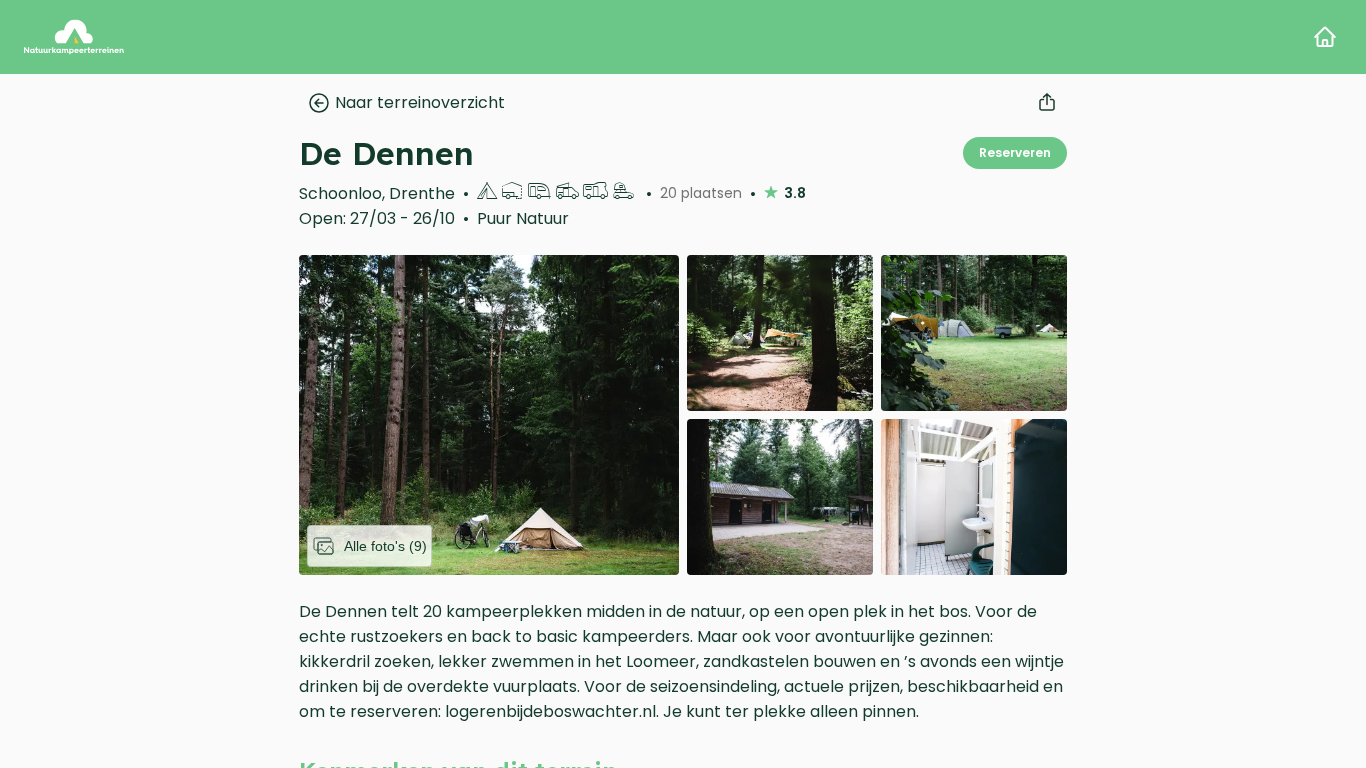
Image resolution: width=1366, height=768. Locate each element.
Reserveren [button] (1015, 152)
